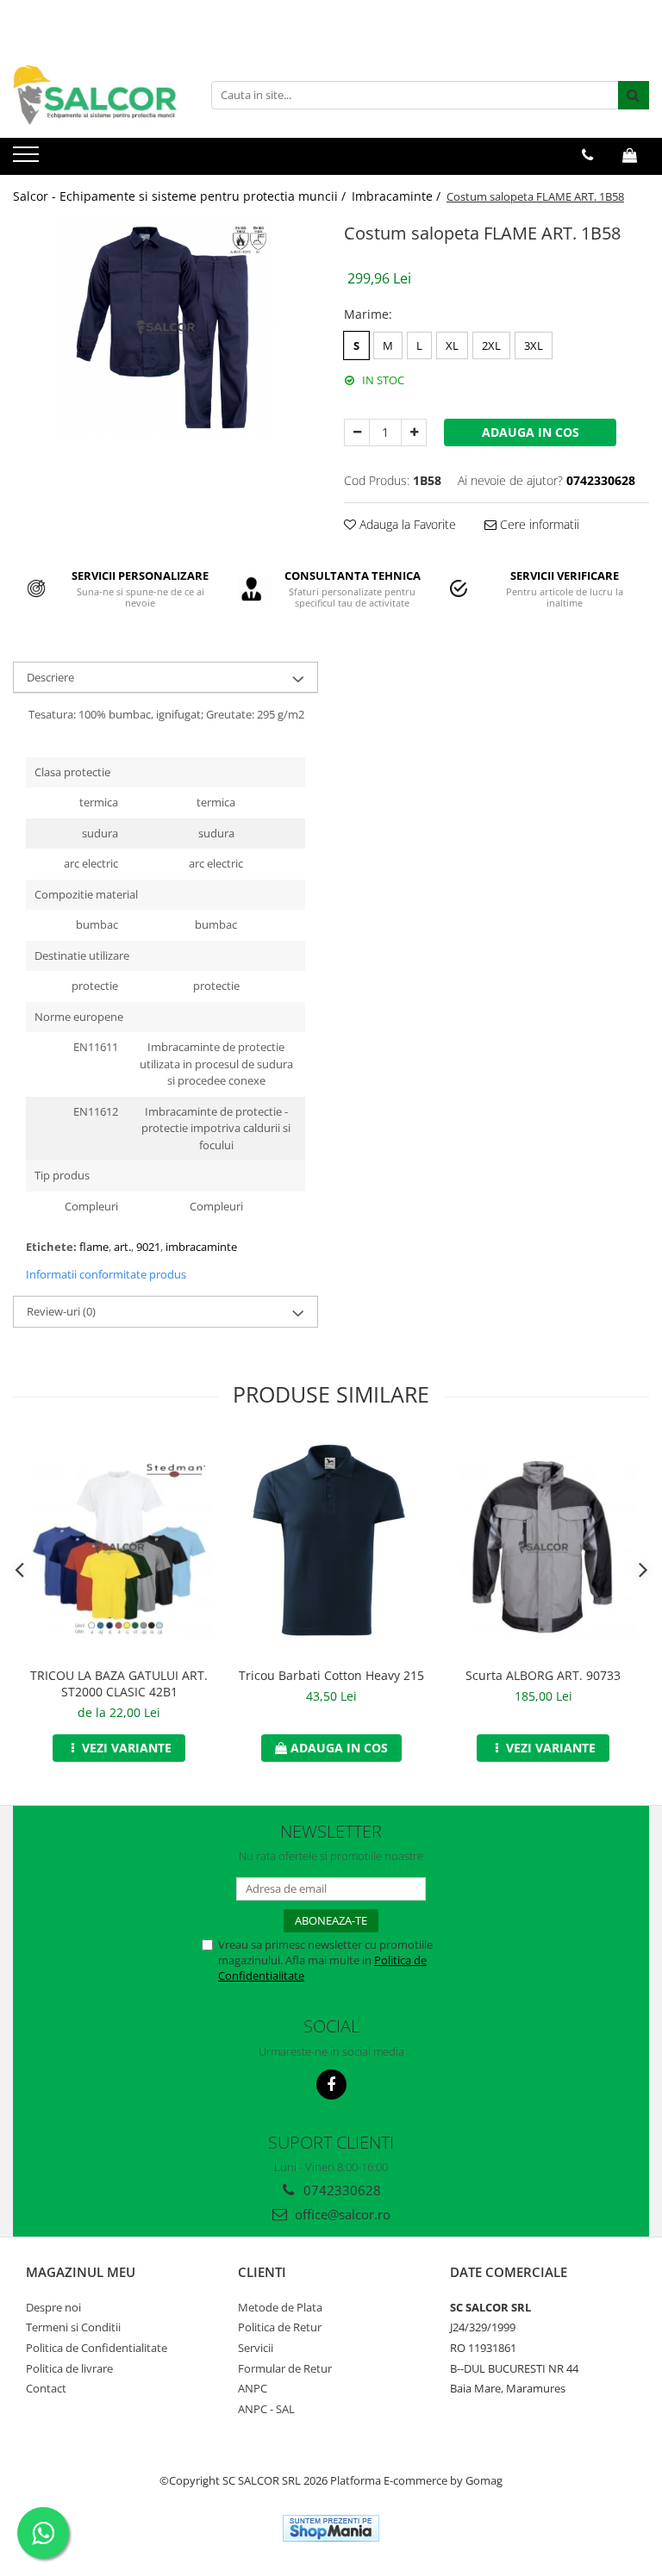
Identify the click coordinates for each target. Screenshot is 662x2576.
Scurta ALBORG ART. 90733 (543, 1675)
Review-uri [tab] (61, 1311)
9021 (148, 1247)
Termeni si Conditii (73, 2327)
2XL (491, 345)
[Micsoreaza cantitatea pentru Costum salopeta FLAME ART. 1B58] (357, 432)
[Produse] (28, 159)
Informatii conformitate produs (106, 1274)
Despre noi (53, 2307)
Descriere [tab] (50, 677)
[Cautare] (634, 95)
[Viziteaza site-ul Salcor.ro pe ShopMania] (331, 2528)
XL (452, 345)
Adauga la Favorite (406, 524)
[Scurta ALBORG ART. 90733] (543, 1547)
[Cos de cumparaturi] (630, 155)
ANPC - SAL (266, 2409)
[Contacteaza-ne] (587, 155)
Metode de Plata (280, 2307)
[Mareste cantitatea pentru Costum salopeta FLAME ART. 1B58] (414, 432)
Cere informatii (538, 524)
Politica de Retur (280, 2327)
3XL (534, 345)
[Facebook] (331, 2084)
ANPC (253, 2388)
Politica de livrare (69, 2368)
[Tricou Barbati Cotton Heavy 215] (331, 1547)
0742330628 (340, 2190)
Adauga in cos (531, 432)
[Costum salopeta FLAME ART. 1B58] (165, 327)
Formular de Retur (285, 2368)
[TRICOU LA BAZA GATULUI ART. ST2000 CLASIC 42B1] (119, 1547)
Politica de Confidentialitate (97, 2348)
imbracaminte (201, 1247)
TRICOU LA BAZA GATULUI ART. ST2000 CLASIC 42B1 (119, 1683)
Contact (46, 2388)
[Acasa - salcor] (99, 95)
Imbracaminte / (398, 196)
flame (94, 1247)
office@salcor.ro (341, 2214)
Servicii (256, 2348)
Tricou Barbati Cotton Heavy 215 (331, 1675)
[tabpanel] (165, 327)
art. (122, 1247)
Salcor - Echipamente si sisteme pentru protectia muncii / (181, 196)
